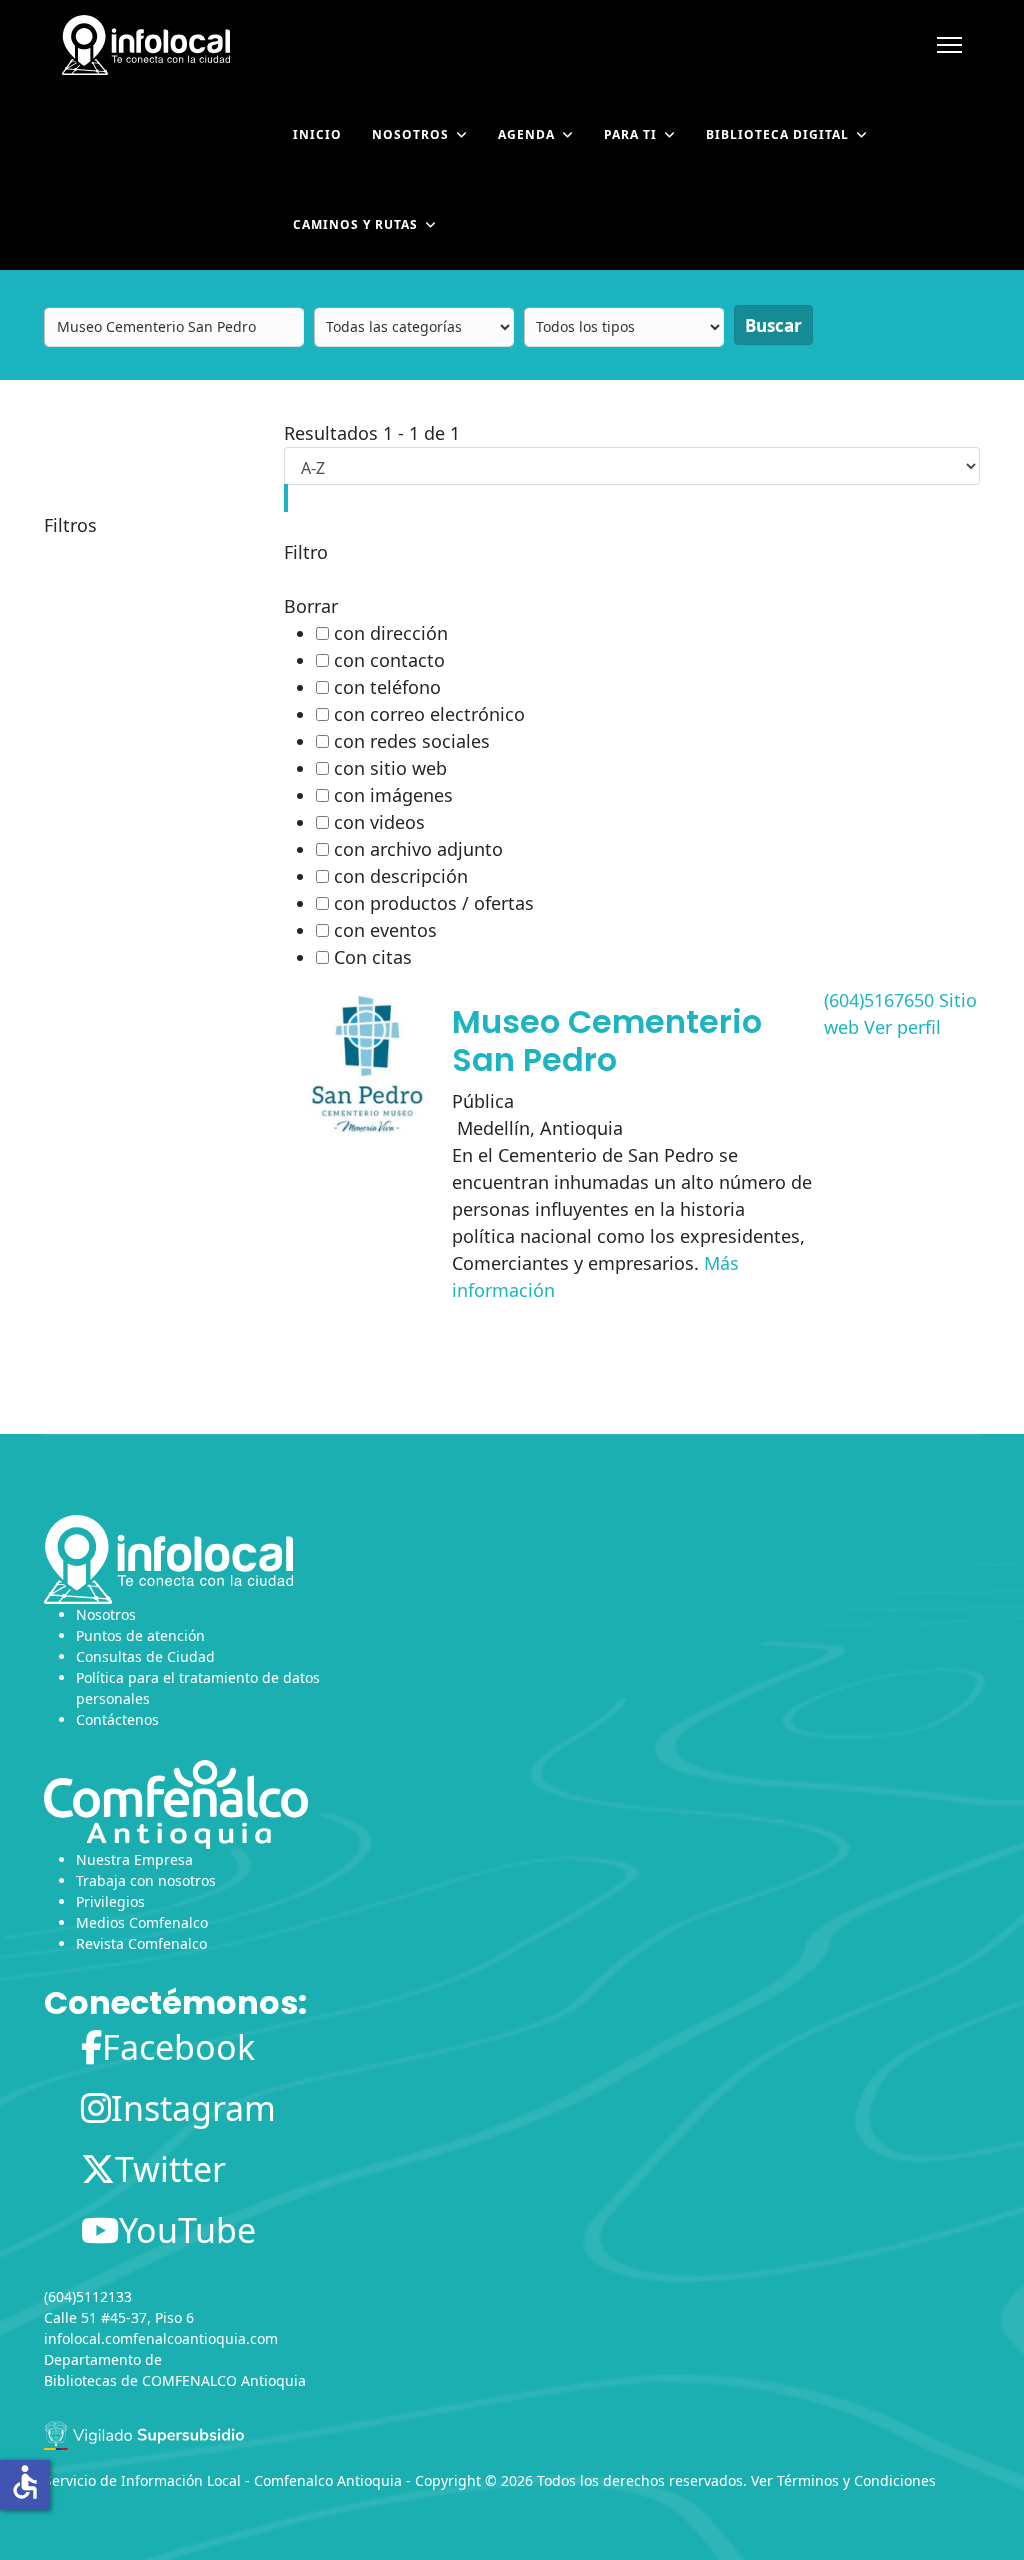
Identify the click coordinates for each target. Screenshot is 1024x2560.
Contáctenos (117, 1719)
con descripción (401, 876)
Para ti (630, 134)
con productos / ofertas (434, 903)
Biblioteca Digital (777, 134)
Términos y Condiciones (856, 2480)
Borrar (311, 606)
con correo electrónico (429, 714)
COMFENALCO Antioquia (224, 2380)
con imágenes (393, 795)
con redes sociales (412, 741)
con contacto (389, 660)
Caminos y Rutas (355, 224)
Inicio (317, 134)
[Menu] (949, 45)
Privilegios (110, 1901)
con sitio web (390, 768)
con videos (379, 822)
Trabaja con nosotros (146, 1880)
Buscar (773, 325)
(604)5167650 (879, 1000)
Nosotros (410, 134)
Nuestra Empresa (134, 1859)
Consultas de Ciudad (145, 1656)
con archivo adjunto (418, 849)
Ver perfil (902, 1027)
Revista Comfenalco (141, 1943)
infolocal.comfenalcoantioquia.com (161, 2338)
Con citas (373, 957)
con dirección (391, 633)
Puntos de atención (140, 1635)
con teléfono (387, 687)
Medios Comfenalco (142, 1922)
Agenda (526, 134)
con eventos (385, 930)
